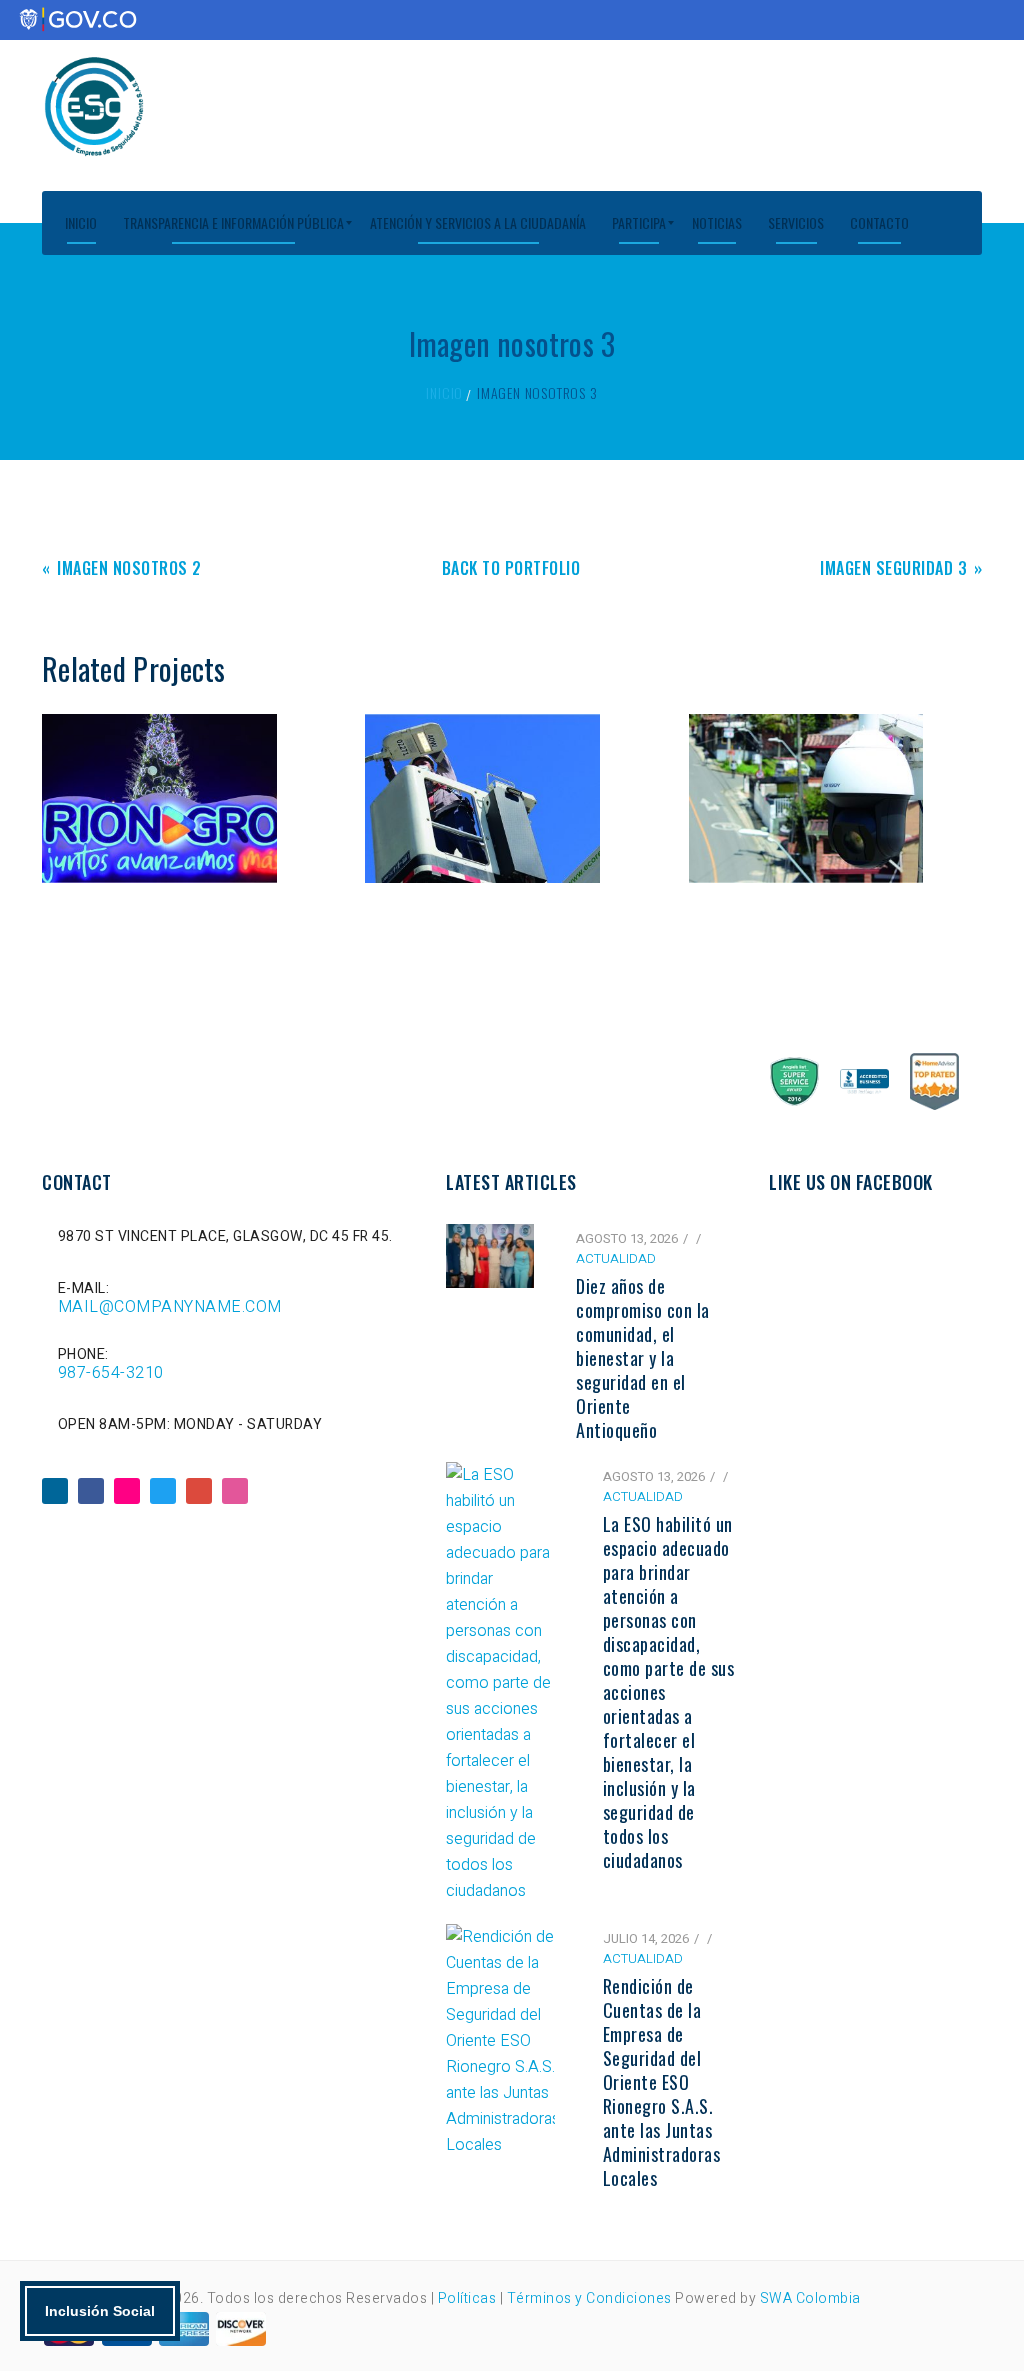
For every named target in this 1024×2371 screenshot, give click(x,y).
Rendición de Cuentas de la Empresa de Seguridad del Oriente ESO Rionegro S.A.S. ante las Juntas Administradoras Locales (662, 2082)
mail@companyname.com (170, 1307)
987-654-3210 (111, 1373)
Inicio (444, 392)
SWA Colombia (810, 2298)
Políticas (469, 2298)
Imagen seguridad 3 (893, 569)
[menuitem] (81, 223)
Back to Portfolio (511, 569)
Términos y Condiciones (589, 2298)
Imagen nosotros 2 (129, 569)
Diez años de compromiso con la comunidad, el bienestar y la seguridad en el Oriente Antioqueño (643, 1358)
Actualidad (616, 1258)
